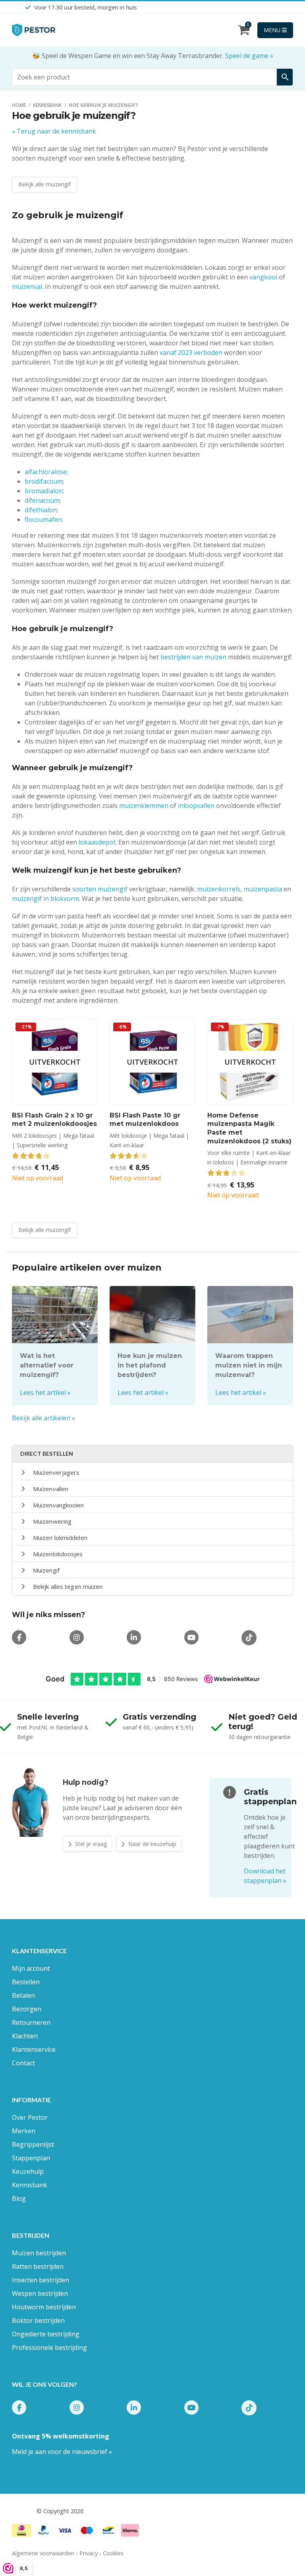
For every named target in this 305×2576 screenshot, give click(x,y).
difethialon (41, 510)
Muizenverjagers (56, 1472)
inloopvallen (196, 806)
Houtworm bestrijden (44, 2307)
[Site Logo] (34, 30)
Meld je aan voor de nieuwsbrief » (62, 2452)
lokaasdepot (97, 842)
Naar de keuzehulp (152, 1844)
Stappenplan (31, 2158)
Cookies (113, 2553)
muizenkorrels (219, 889)
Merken (24, 2131)
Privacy (89, 2553)
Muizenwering (52, 1521)
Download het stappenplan (265, 1876)
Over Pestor (30, 2117)
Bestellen (26, 1982)
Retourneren (31, 2022)
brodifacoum (44, 481)
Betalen (23, 1995)
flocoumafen (43, 519)
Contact (23, 2063)
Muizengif (46, 1570)
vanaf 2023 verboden (191, 353)
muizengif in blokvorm (45, 899)
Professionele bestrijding (49, 2347)
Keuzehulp (28, 2171)
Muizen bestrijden (39, 2253)
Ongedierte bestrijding (46, 2334)
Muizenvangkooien (59, 1505)
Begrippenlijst (33, 2144)
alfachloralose (46, 472)
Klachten (25, 2036)
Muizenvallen (51, 1489)
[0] (244, 32)
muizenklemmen (144, 806)
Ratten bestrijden (38, 2266)
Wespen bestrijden (40, 2293)
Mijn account (31, 1968)
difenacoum (42, 500)
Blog (19, 2198)
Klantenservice (34, 2049)
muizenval (27, 287)
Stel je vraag (90, 1844)
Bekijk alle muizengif (44, 184)
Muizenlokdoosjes (58, 1554)
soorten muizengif (100, 889)
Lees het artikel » (45, 1393)
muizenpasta (263, 889)
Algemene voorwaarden (43, 2553)
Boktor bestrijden (38, 2320)
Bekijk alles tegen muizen (68, 1586)
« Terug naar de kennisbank (54, 131)
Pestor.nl (23, 2511)
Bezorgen (27, 2009)
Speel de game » (249, 56)
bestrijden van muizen (193, 657)
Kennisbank (30, 2185)
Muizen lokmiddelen (60, 1538)
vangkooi (263, 277)
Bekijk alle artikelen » (43, 1418)
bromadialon (44, 491)
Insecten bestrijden (41, 2280)
